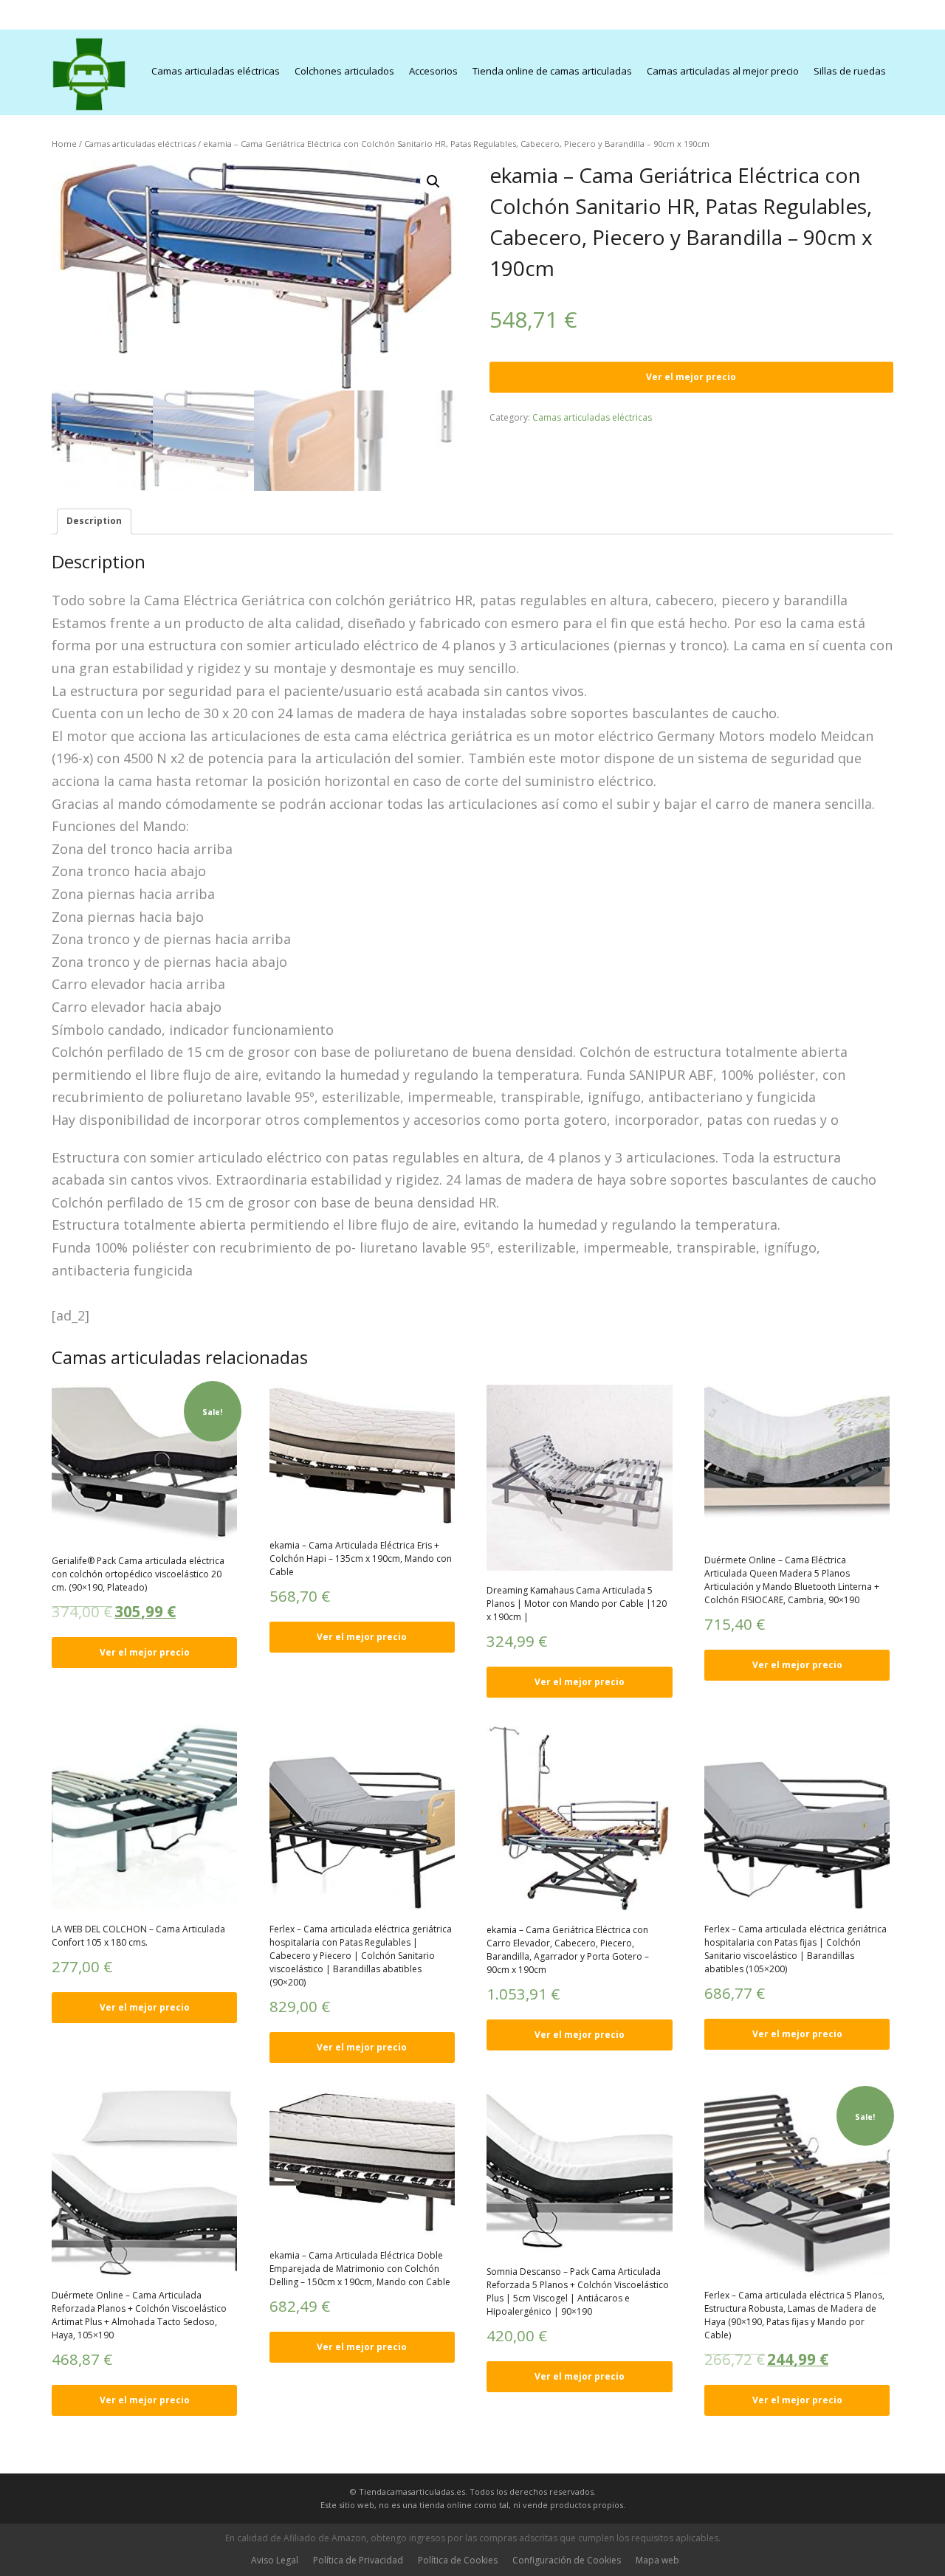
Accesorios (433, 71)
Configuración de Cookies (567, 2560)
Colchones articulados (344, 71)
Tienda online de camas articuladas (552, 71)
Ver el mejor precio (691, 377)
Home (64, 144)
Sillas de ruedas (850, 71)
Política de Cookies (458, 2560)
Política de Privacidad (358, 2560)
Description (94, 521)
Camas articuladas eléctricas (216, 71)
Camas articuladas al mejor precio (723, 71)
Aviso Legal (275, 2560)
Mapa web (657, 2560)
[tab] (94, 521)
